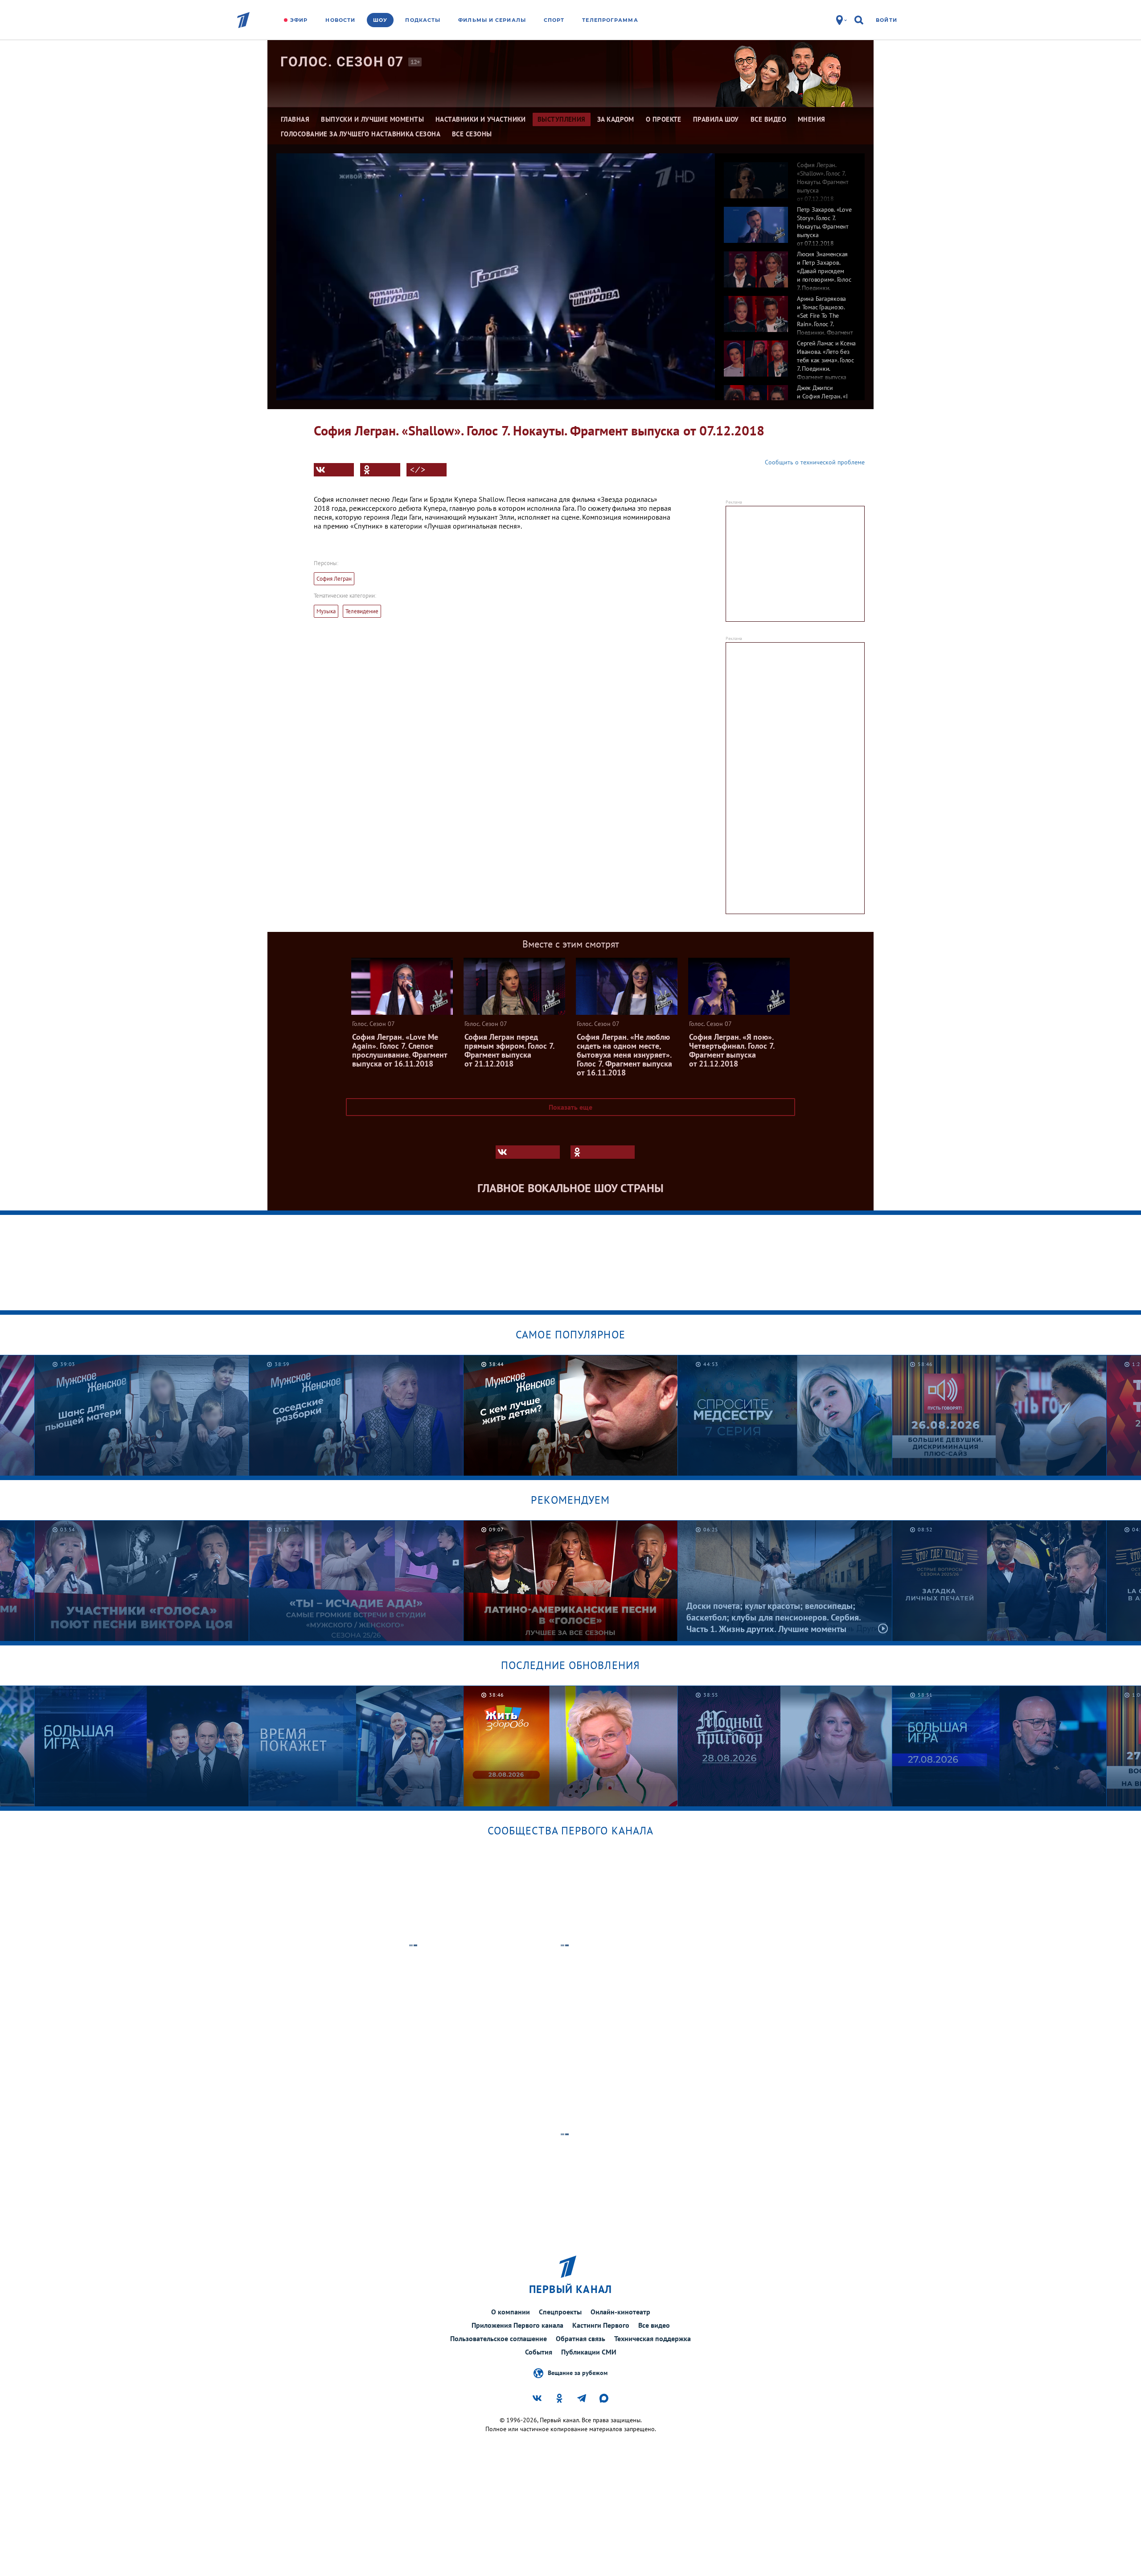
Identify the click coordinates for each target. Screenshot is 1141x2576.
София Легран (334, 579)
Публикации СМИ (589, 2352)
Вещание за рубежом (578, 2372)
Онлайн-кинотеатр (620, 2312)
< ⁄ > (418, 470)
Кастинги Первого (601, 2325)
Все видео (654, 2325)
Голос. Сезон (342, 62)
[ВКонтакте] (334, 470)
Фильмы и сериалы (492, 20)
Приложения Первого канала (517, 2325)
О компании (511, 2312)
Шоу (380, 20)
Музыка (326, 611)
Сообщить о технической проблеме (815, 462)
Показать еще (570, 1107)
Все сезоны (472, 134)
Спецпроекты (560, 2312)
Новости (340, 20)
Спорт (554, 20)
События (539, 2352)
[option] (790, 176)
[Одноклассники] (380, 470)
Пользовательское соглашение (499, 2338)
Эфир (299, 20)
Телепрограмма (610, 20)
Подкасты (423, 20)
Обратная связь (581, 2338)
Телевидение (362, 611)
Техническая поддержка (653, 2338)
